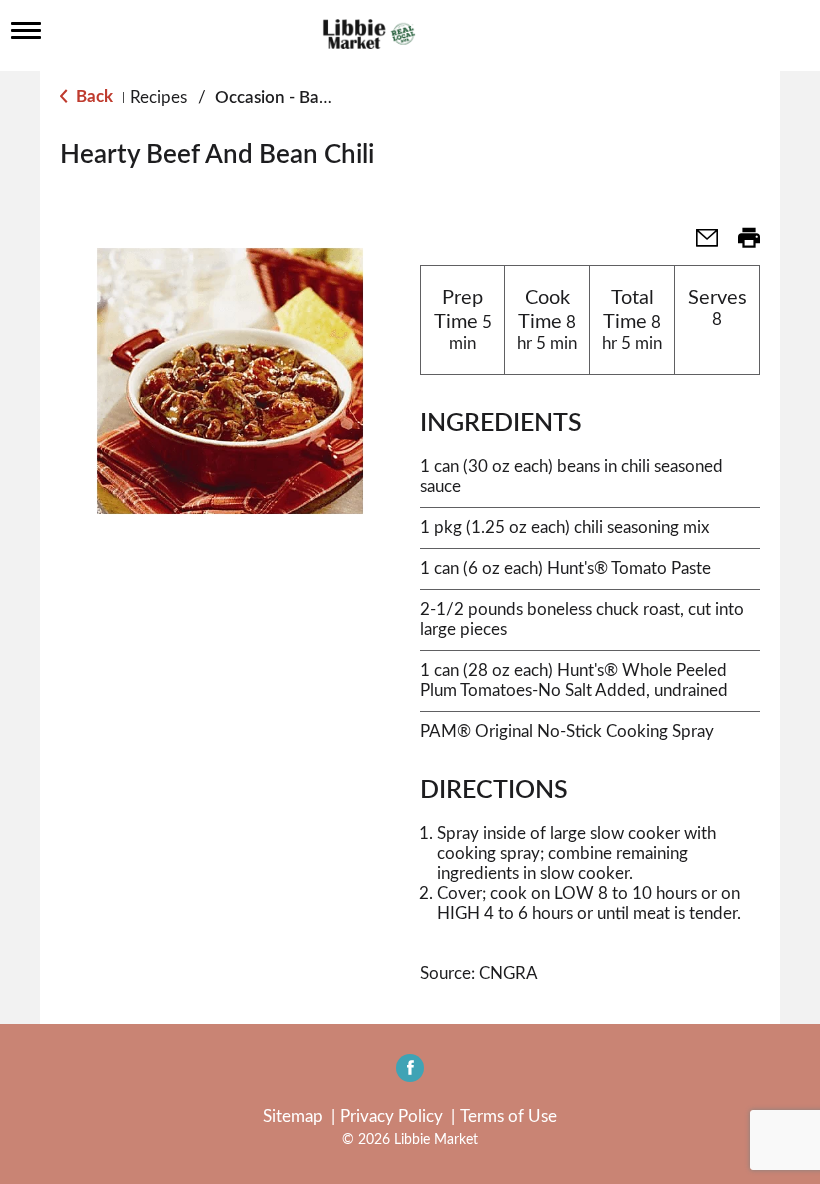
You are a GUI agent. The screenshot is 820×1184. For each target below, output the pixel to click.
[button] (699, 244)
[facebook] (410, 1074)
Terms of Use (508, 1116)
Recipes (158, 97)
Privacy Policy (391, 1116)
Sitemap (293, 1116)
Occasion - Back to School (313, 97)
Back (92, 96)
